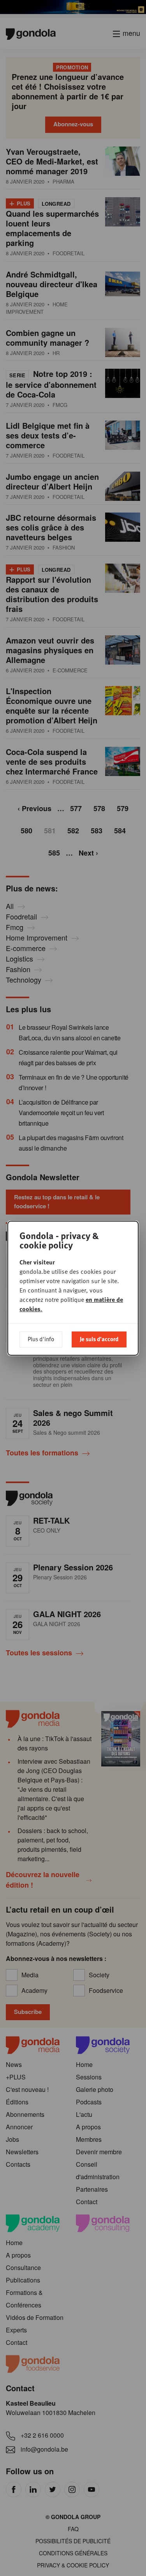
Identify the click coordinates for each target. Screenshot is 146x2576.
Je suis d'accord (99, 1339)
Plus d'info (41, 1339)
